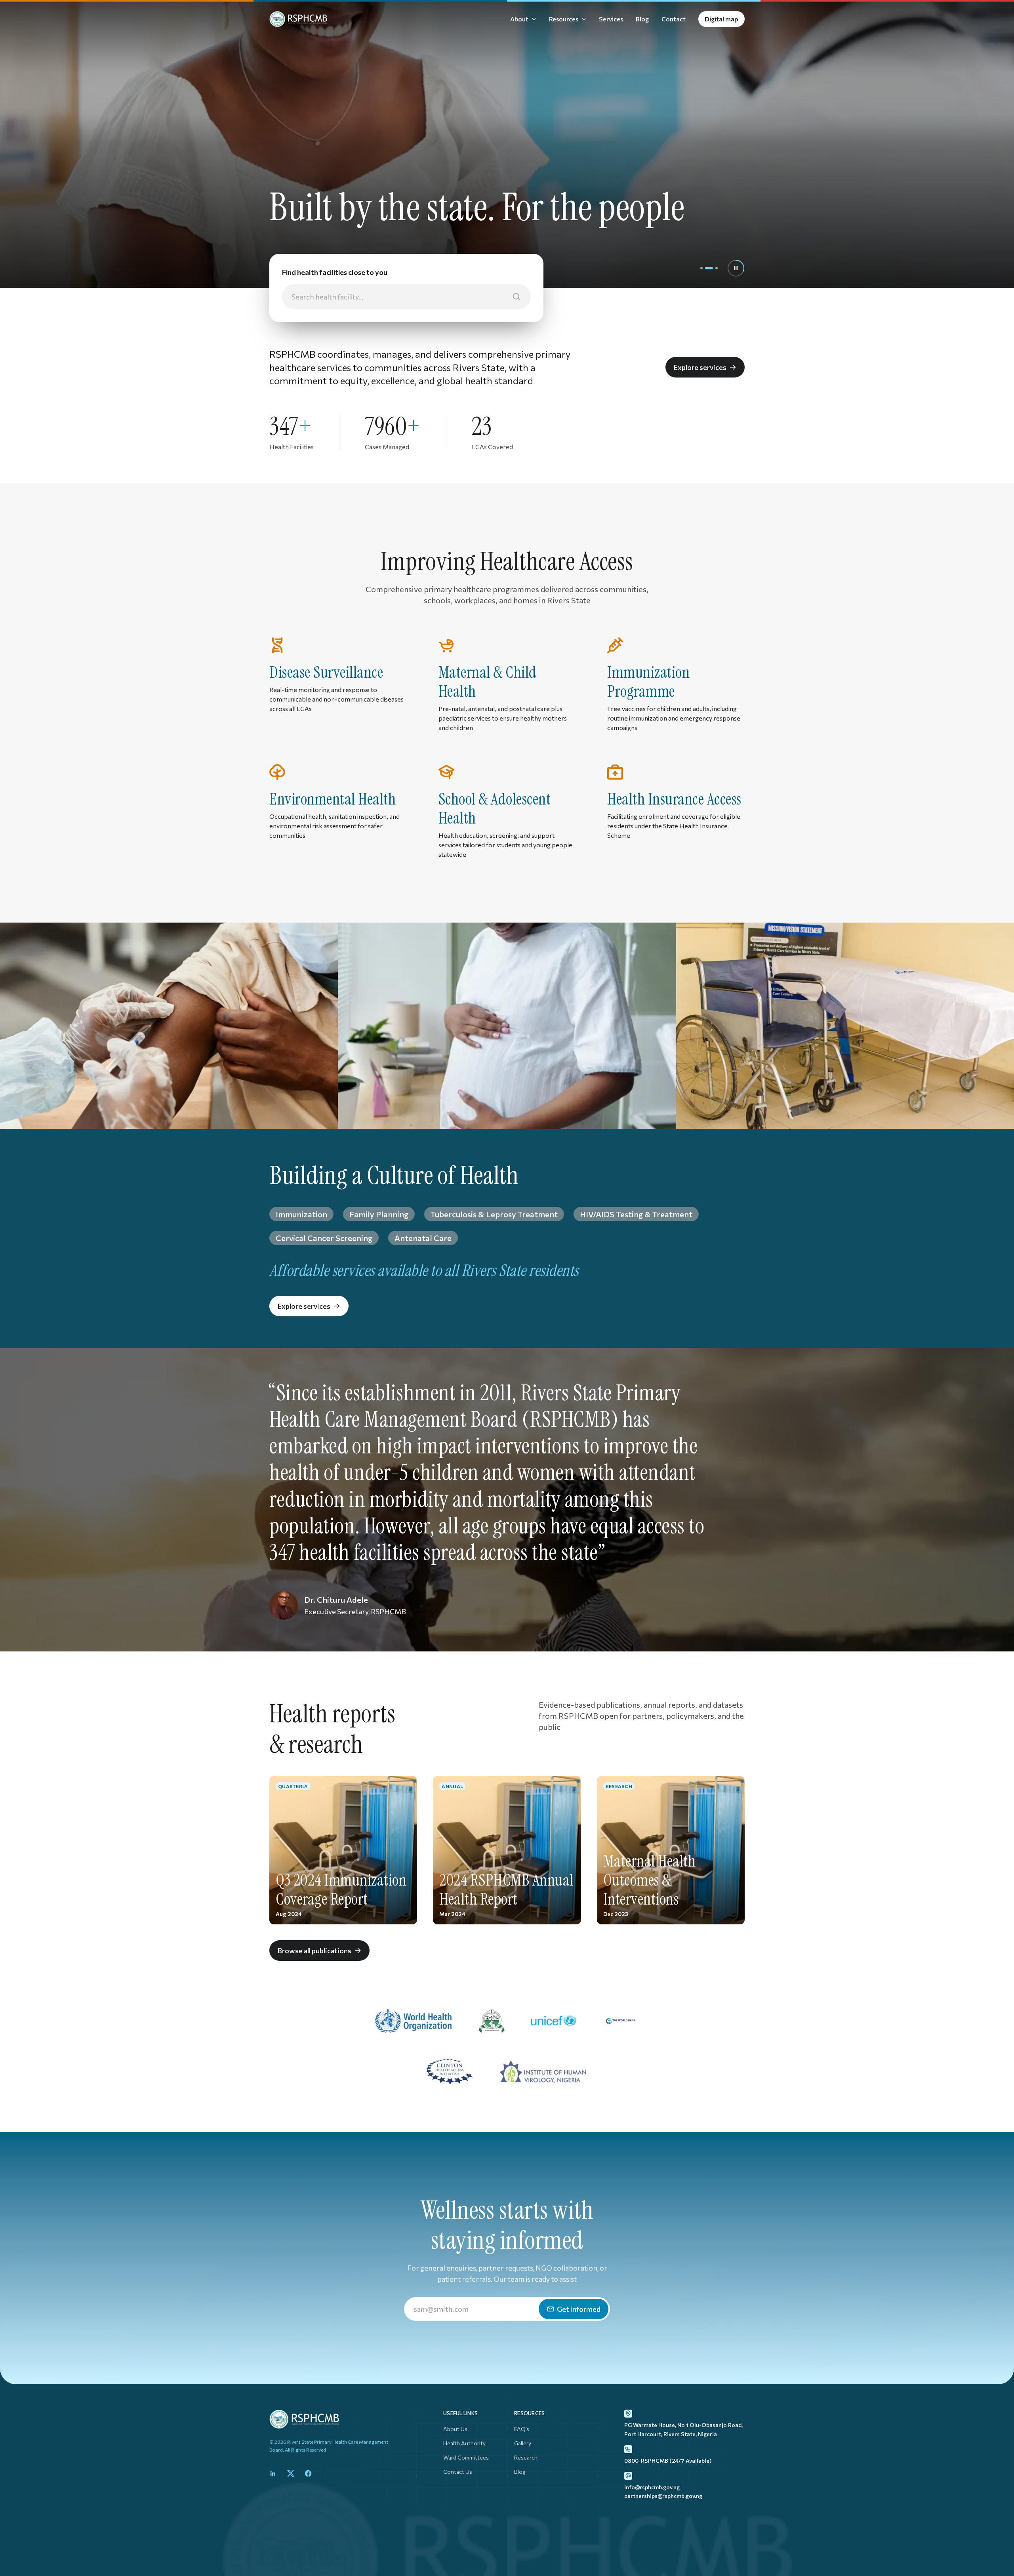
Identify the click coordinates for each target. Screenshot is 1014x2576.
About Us (455, 2429)
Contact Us (458, 2472)
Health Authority (464, 2443)
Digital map (721, 19)
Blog (520, 2472)
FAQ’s (522, 2429)
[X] (291, 2473)
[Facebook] (308, 2473)
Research (526, 2457)
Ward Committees (466, 2457)
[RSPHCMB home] (298, 19)
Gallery (523, 2443)
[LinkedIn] (273, 2473)
